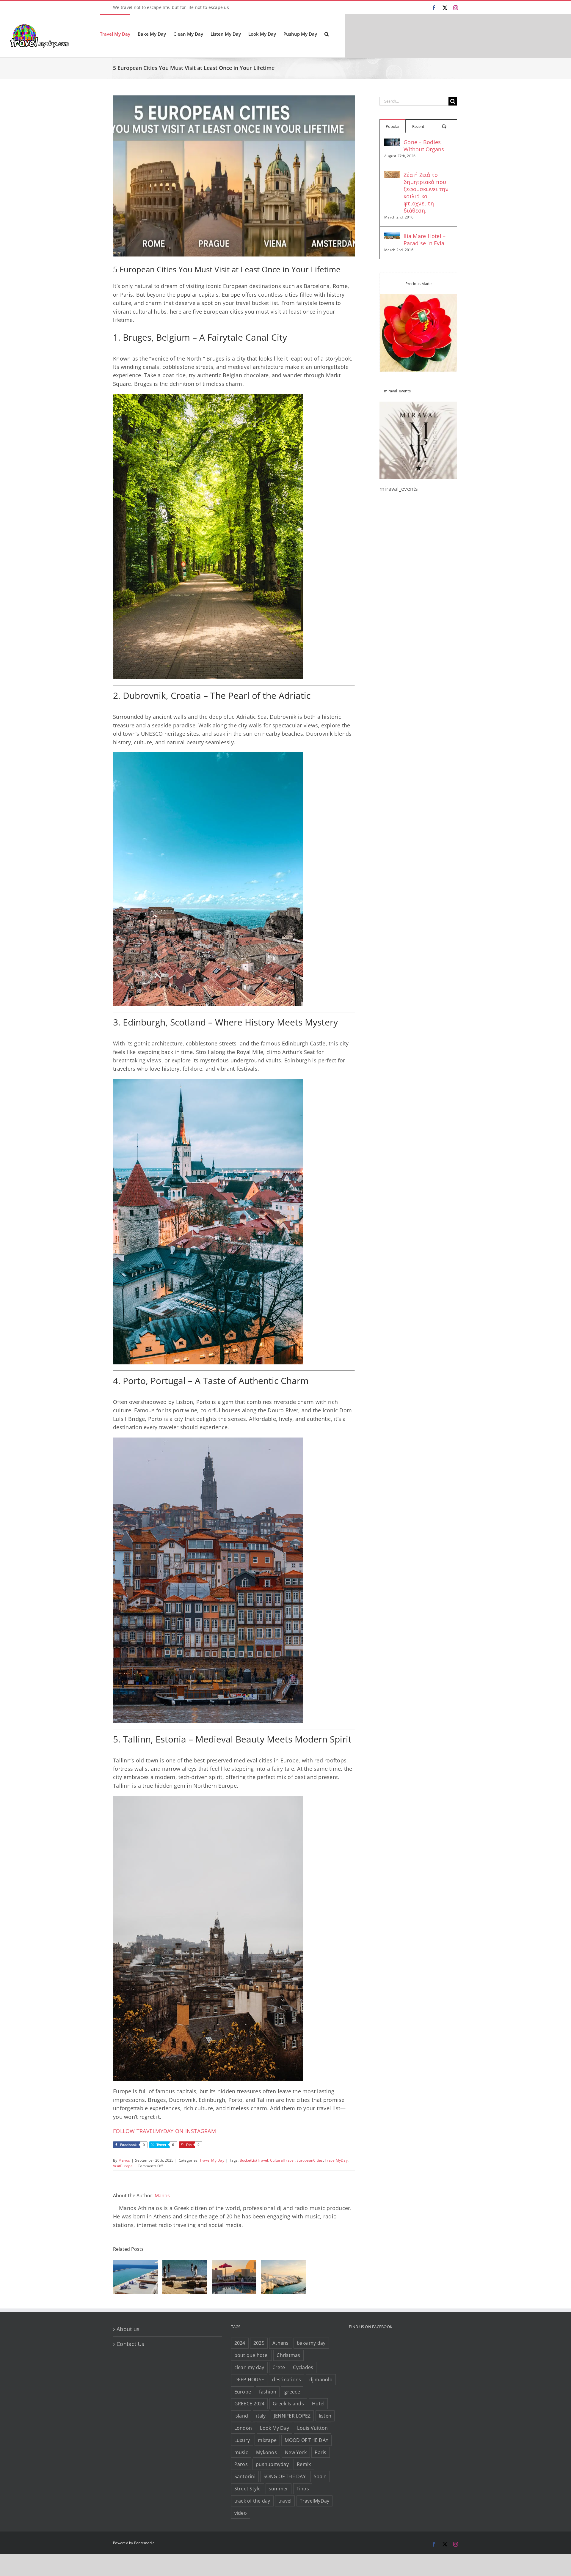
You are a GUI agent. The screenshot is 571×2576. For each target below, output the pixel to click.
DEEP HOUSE (249, 2380)
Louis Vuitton (312, 2428)
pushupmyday (272, 2464)
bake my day (311, 2343)
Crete (279, 2367)
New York (296, 2452)
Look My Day (274, 2428)
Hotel (318, 2404)
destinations (287, 2380)
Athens (281, 2343)
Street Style (248, 2489)
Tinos (303, 2489)
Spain (320, 2476)
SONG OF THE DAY (285, 2476)
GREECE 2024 (250, 2404)
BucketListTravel (254, 2160)
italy (261, 2416)
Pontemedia (145, 2543)
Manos (124, 2160)
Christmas (288, 2355)
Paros (241, 2464)
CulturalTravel (282, 2160)
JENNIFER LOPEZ (292, 2416)
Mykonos (266, 2452)
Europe (243, 2392)
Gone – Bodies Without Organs (424, 146)
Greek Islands (288, 2404)
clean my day (249, 2367)
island (241, 2416)
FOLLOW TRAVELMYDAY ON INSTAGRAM (164, 2131)
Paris (320, 2452)
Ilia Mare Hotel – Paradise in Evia (425, 240)
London (243, 2428)
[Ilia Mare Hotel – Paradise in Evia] (392, 237)
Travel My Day (212, 2160)
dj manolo (321, 2380)
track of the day (252, 2501)
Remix (304, 2464)
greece (292, 2392)
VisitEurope (123, 2166)
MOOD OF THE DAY (306, 2440)
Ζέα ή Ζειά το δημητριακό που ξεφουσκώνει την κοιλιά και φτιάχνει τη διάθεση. (426, 193)
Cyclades (303, 2367)
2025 (259, 2343)
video (241, 2513)
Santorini (245, 2476)
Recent (418, 126)
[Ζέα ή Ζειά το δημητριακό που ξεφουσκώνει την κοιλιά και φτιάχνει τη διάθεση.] (392, 175)
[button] (327, 34)
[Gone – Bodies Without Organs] (392, 143)
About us (128, 2329)
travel (285, 2501)
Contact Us (131, 2344)
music (241, 2452)
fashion (268, 2392)
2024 (240, 2343)
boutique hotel (252, 2355)
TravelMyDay (336, 2160)
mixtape (267, 2440)
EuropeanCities (310, 2160)
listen (325, 2416)
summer (279, 2489)
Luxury (242, 2440)
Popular (393, 126)
